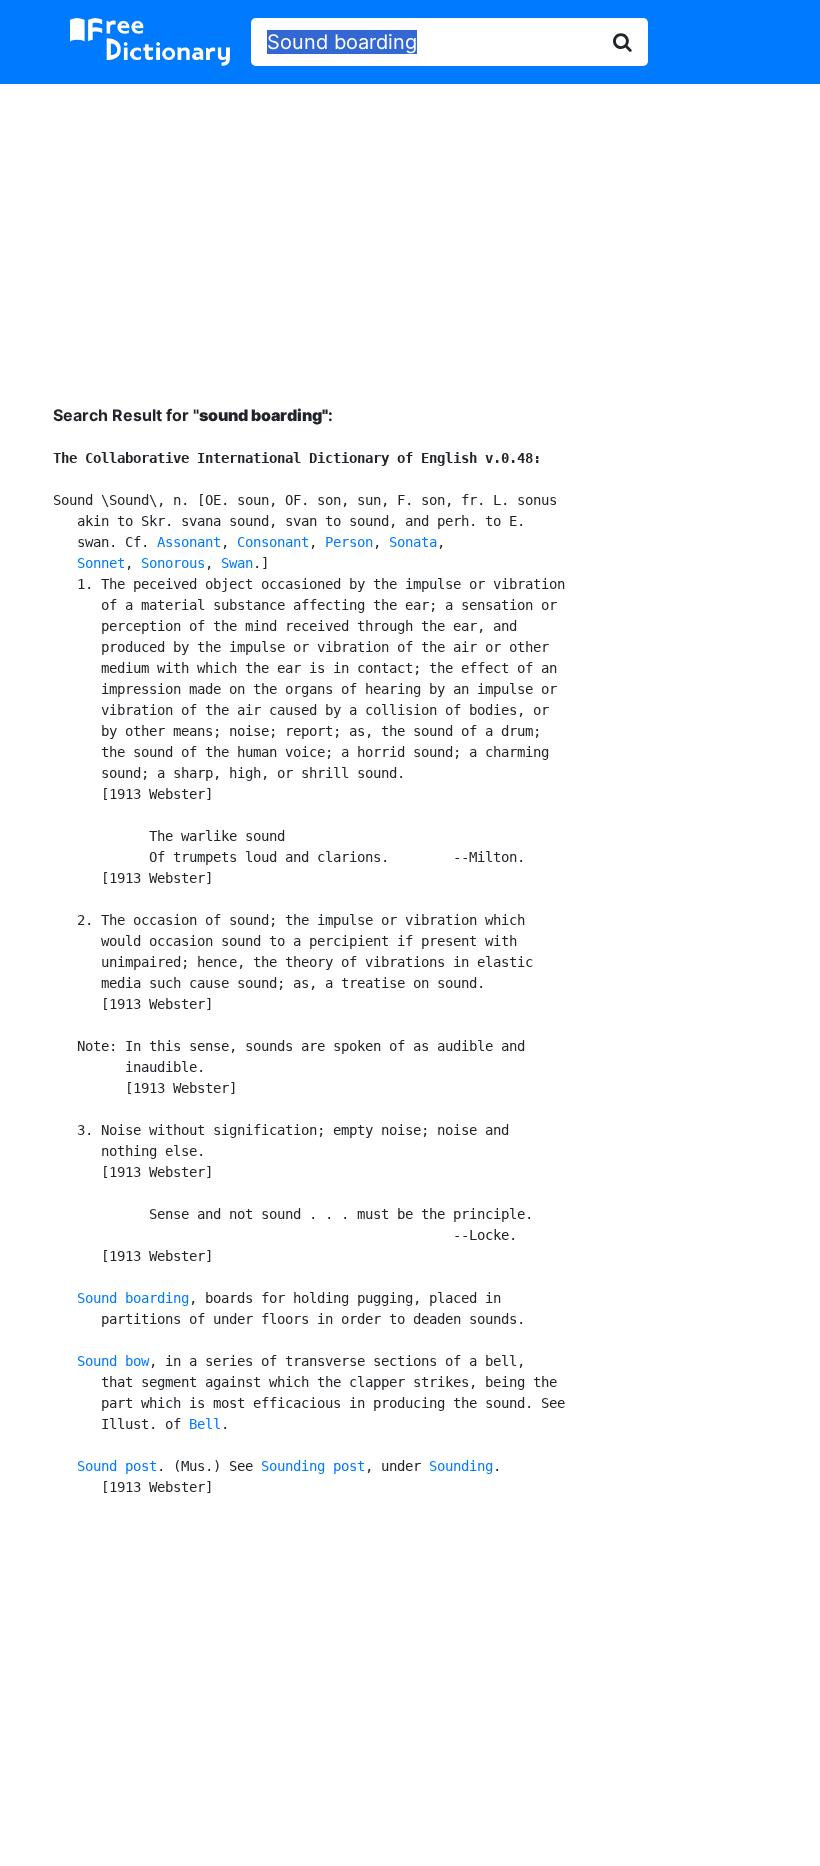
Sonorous (173, 563)
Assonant (189, 542)
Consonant (273, 542)
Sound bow (113, 1361)
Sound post (117, 1466)
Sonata (413, 542)
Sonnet (101, 563)
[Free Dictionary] (150, 42)
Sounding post (313, 1466)
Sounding (461, 1466)
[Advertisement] (410, 229)
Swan (237, 563)
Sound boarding (133, 1298)
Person (349, 542)
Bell (205, 1424)
